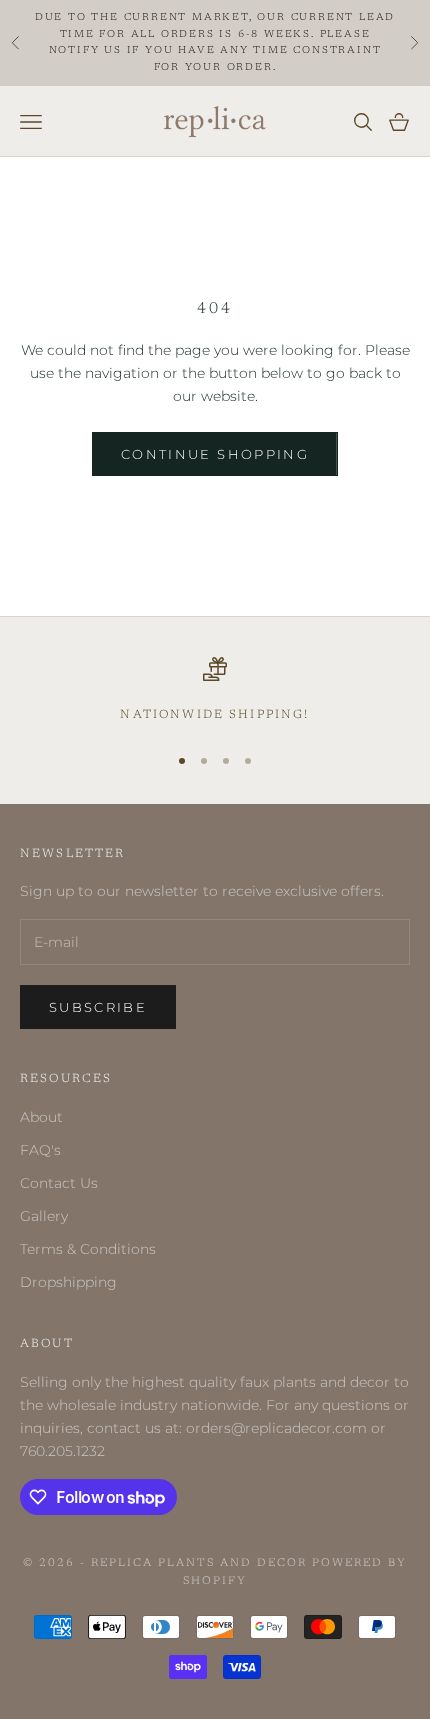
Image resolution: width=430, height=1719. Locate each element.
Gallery (44, 1216)
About (41, 1117)
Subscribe (98, 1007)
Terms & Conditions (88, 1249)
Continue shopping (215, 454)
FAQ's (40, 1150)
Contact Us (59, 1183)
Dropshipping (68, 1282)
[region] (215, 691)
